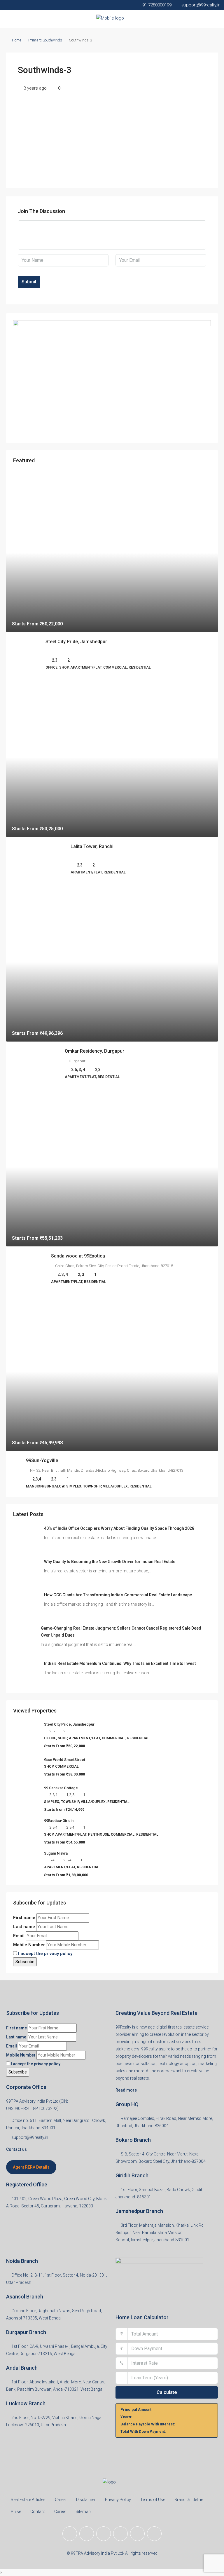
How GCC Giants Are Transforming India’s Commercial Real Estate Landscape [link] (118, 1595)
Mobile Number (29, 1945)
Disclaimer (86, 2500)
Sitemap (83, 2512)
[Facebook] (70, 2534)
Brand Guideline (189, 2500)
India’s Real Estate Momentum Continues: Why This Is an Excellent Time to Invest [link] (120, 1663)
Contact (38, 2512)
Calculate (167, 2392)
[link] (112, 553)
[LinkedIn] (120, 2534)
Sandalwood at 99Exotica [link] (78, 1256)
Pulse (16, 2512)
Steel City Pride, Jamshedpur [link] (76, 642)
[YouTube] (137, 2534)
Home (17, 40)
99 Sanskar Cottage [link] (61, 1788)
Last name (24, 1927)
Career (61, 2500)
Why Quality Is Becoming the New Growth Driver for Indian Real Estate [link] (110, 1562)
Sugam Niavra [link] (56, 1853)
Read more (126, 2090)
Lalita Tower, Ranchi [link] (92, 846)
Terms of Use (153, 2500)
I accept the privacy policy (45, 1954)
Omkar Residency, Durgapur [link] (94, 1051)
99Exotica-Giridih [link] (59, 1821)
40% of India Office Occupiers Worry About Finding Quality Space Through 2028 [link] (119, 1528)
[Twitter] (87, 2534)
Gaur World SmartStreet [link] (65, 1760)
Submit (29, 282)
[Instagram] (104, 2534)
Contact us (16, 2149)
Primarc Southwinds (45, 40)
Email (19, 1936)
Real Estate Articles (28, 2500)
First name (24, 1918)
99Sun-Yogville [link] (42, 1460)
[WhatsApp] (154, 2534)
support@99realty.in (30, 2137)
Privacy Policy (118, 2500)
